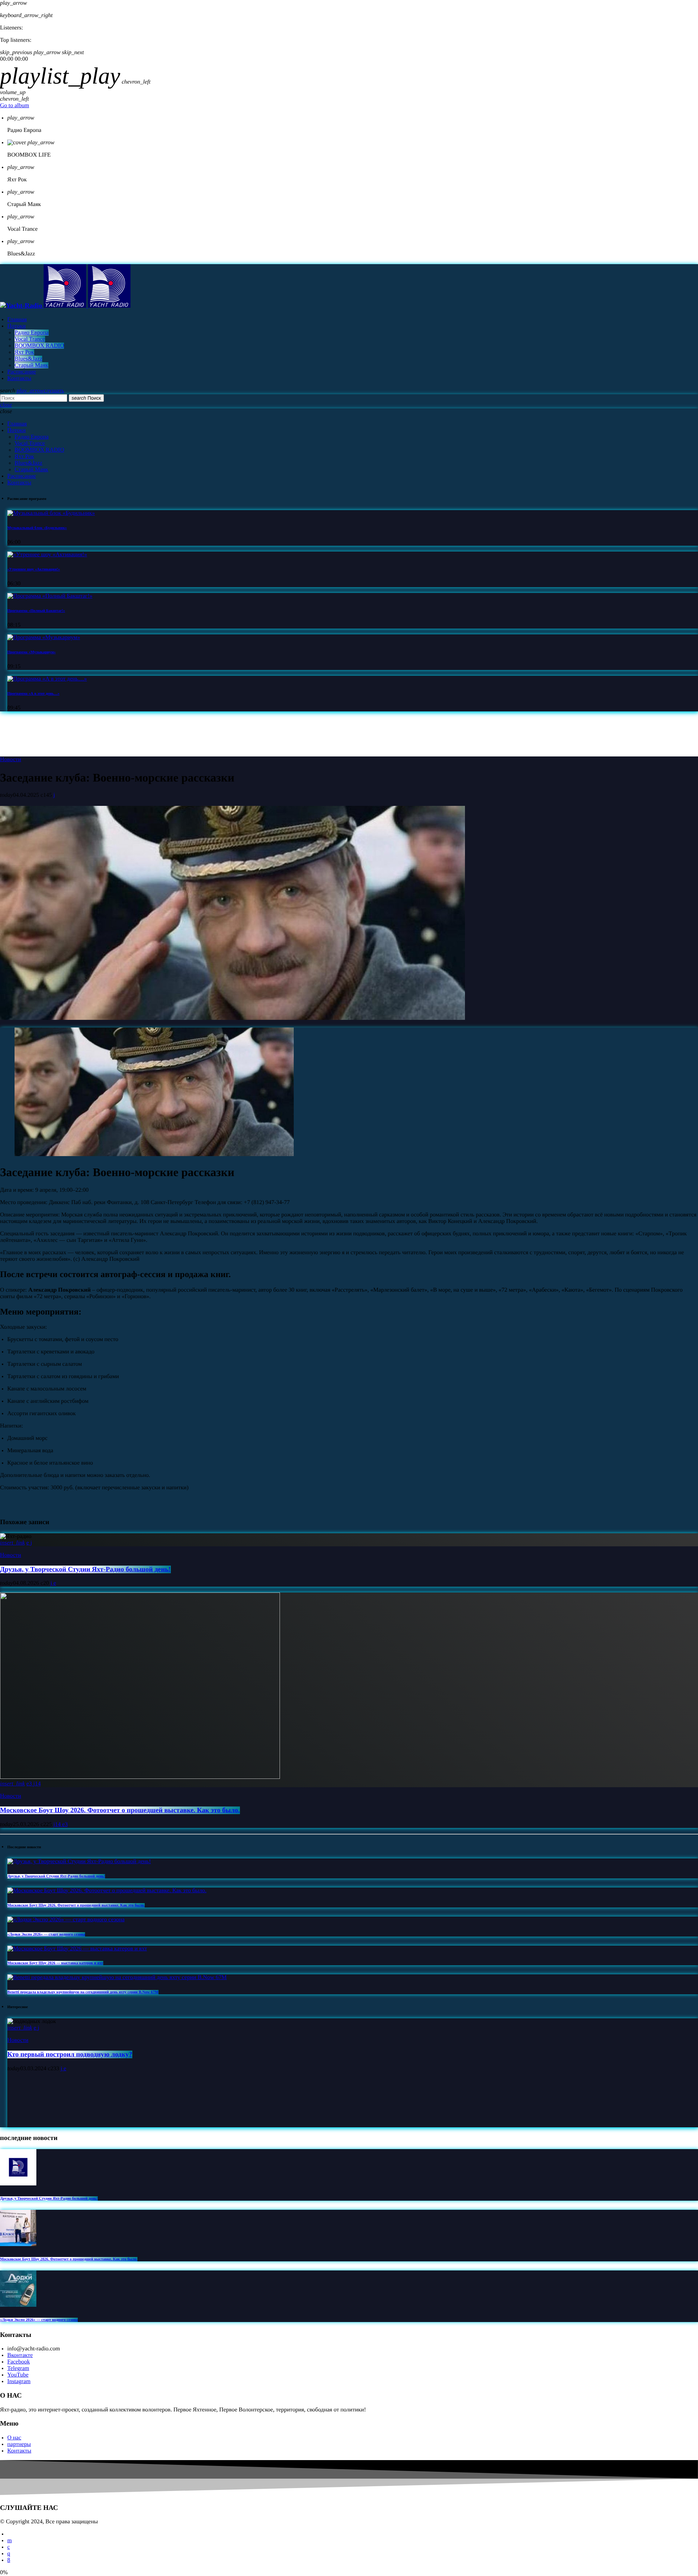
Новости (11, 760)
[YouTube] (9, 2541)
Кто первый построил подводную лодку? (70, 2054)
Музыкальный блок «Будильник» (37, 528)
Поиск (86, 398)
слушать (40, 391)
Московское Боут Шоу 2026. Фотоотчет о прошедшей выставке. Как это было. (120, 1810)
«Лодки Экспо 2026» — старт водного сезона (46, 1934)
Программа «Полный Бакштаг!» (36, 611)
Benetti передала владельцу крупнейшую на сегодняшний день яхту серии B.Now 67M (83, 1992)
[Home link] (65, 306)
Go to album (15, 106)
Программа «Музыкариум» (31, 652)
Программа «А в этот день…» (33, 694)
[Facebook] (9, 2560)
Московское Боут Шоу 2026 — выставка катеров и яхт (55, 1963)
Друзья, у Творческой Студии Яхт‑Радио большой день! (85, 1569)
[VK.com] (9, 2547)
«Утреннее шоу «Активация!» (34, 569)
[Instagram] (9, 2554)
